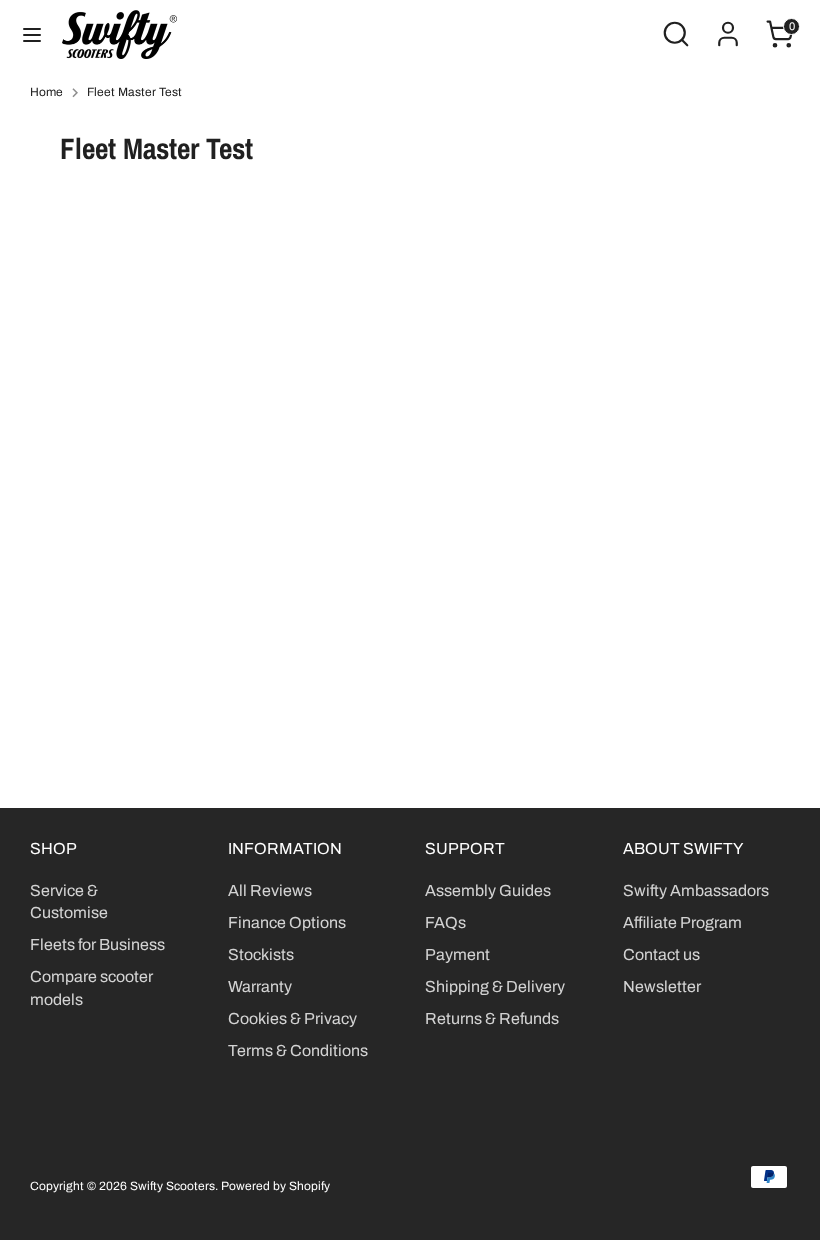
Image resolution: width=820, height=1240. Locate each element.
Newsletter (662, 986)
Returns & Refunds (492, 1018)
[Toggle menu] (32, 34)
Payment (457, 954)
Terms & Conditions (298, 1050)
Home (46, 92)
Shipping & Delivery (495, 986)
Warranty (260, 986)
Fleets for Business (97, 944)
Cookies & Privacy (292, 1018)
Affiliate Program (682, 922)
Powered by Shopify (275, 1186)
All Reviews (270, 890)
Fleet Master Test (134, 92)
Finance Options (287, 922)
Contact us (661, 954)
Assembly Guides (488, 890)
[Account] (728, 24)
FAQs (445, 922)
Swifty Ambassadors (696, 890)
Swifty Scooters (172, 1186)
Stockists (261, 954)
